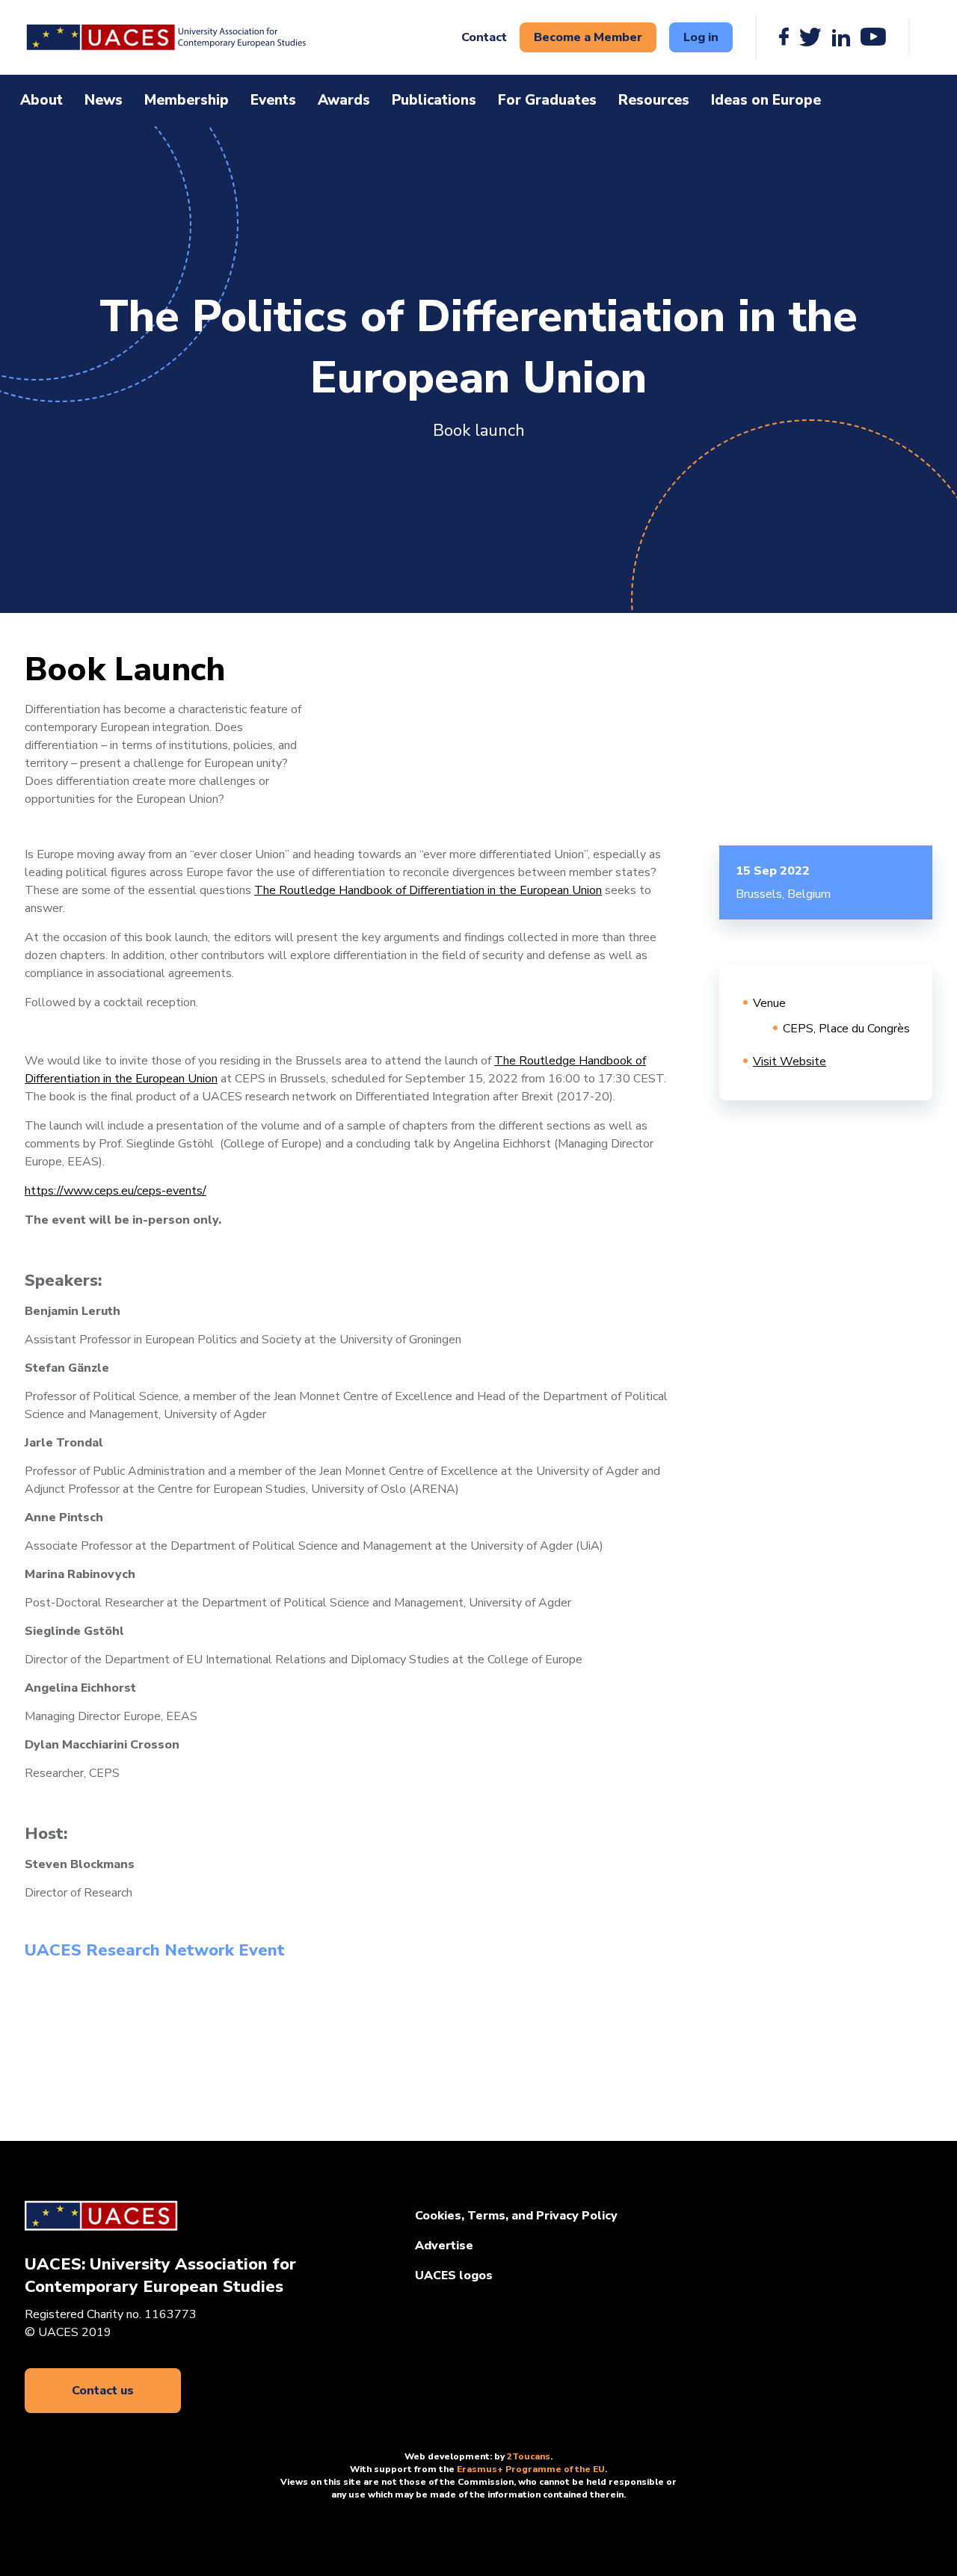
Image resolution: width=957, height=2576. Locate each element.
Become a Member (588, 37)
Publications (434, 100)
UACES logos (454, 2275)
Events (273, 100)
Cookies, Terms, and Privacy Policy (516, 2216)
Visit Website (790, 1061)
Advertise (444, 2246)
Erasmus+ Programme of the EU (531, 2469)
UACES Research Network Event (155, 1950)
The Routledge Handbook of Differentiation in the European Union (428, 890)
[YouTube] (873, 37)
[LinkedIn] (841, 37)
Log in (701, 37)
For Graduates (547, 100)
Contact (484, 37)
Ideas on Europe (766, 100)
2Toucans (529, 2456)
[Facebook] (784, 37)
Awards (344, 100)
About (41, 100)
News (104, 100)
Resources (654, 100)
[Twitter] (810, 37)
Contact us (103, 2391)
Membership (187, 100)
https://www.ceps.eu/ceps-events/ (116, 1191)
